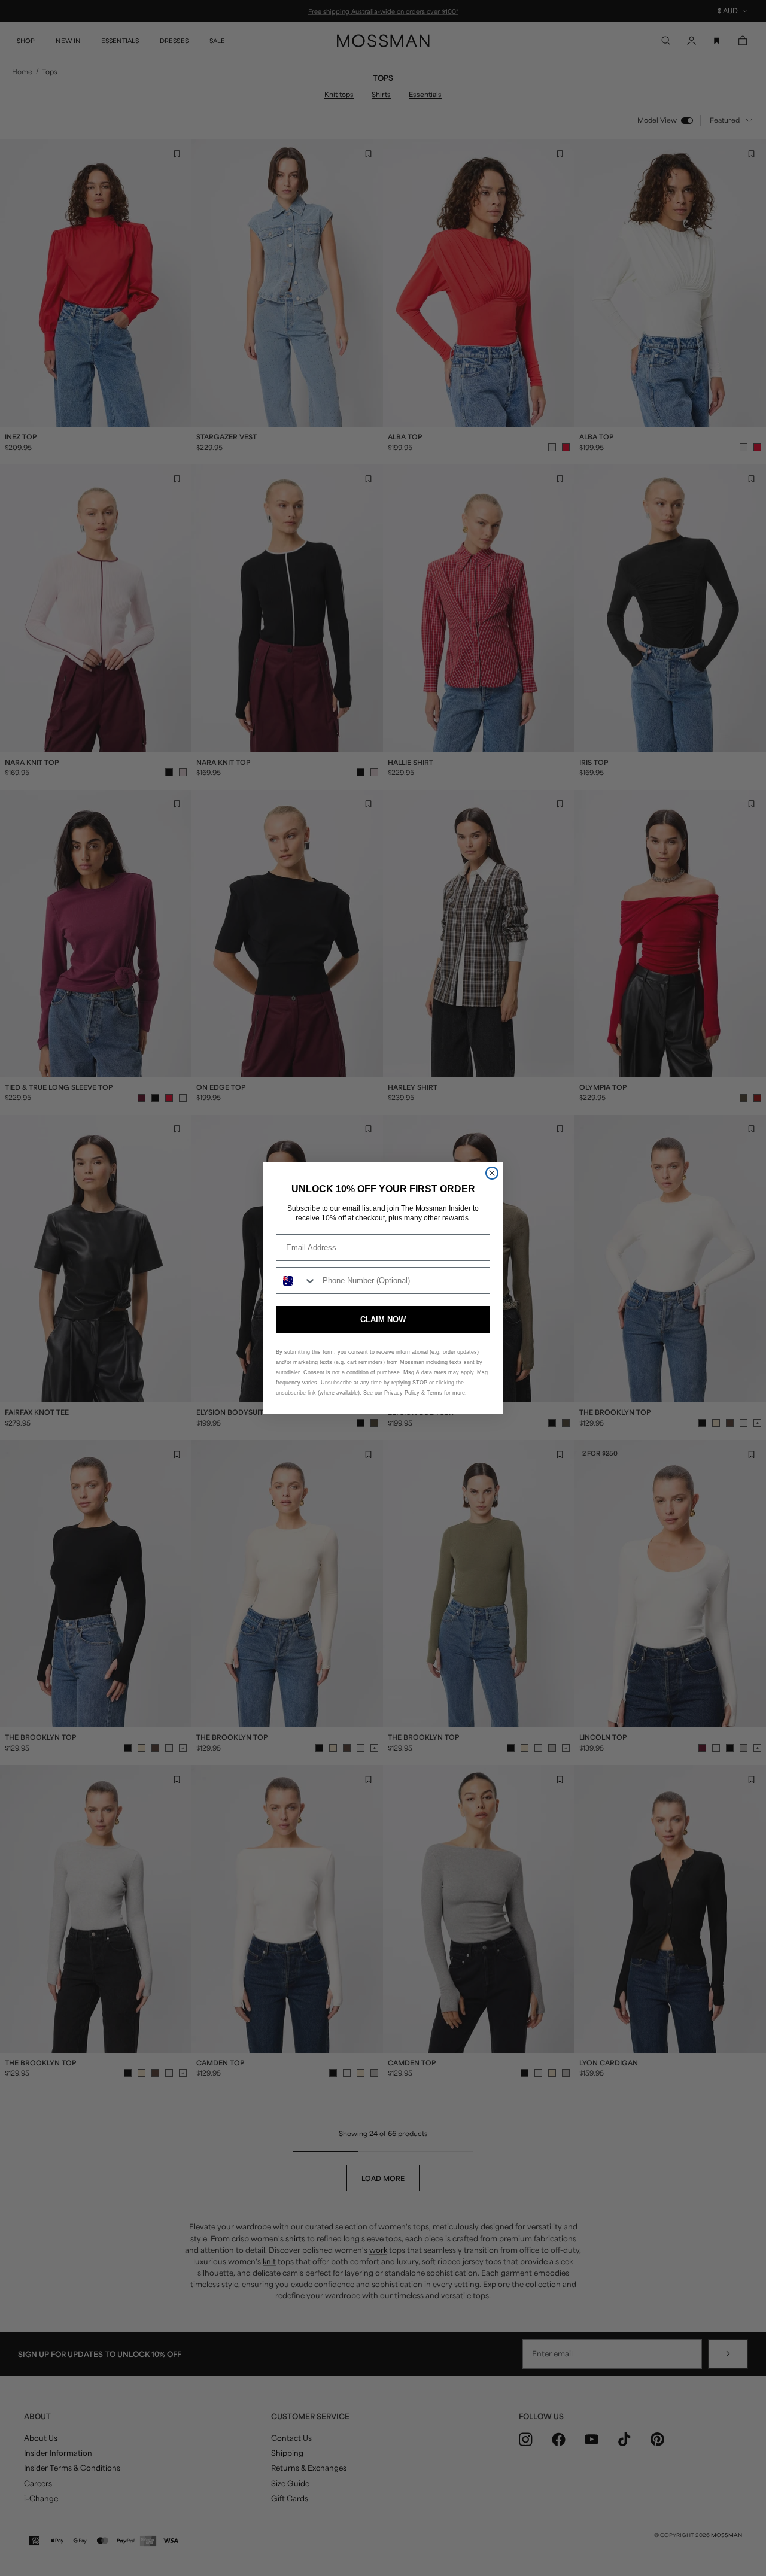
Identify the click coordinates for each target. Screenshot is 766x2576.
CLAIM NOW (383, 1319)
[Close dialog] (492, 1173)
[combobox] (297, 1281)
